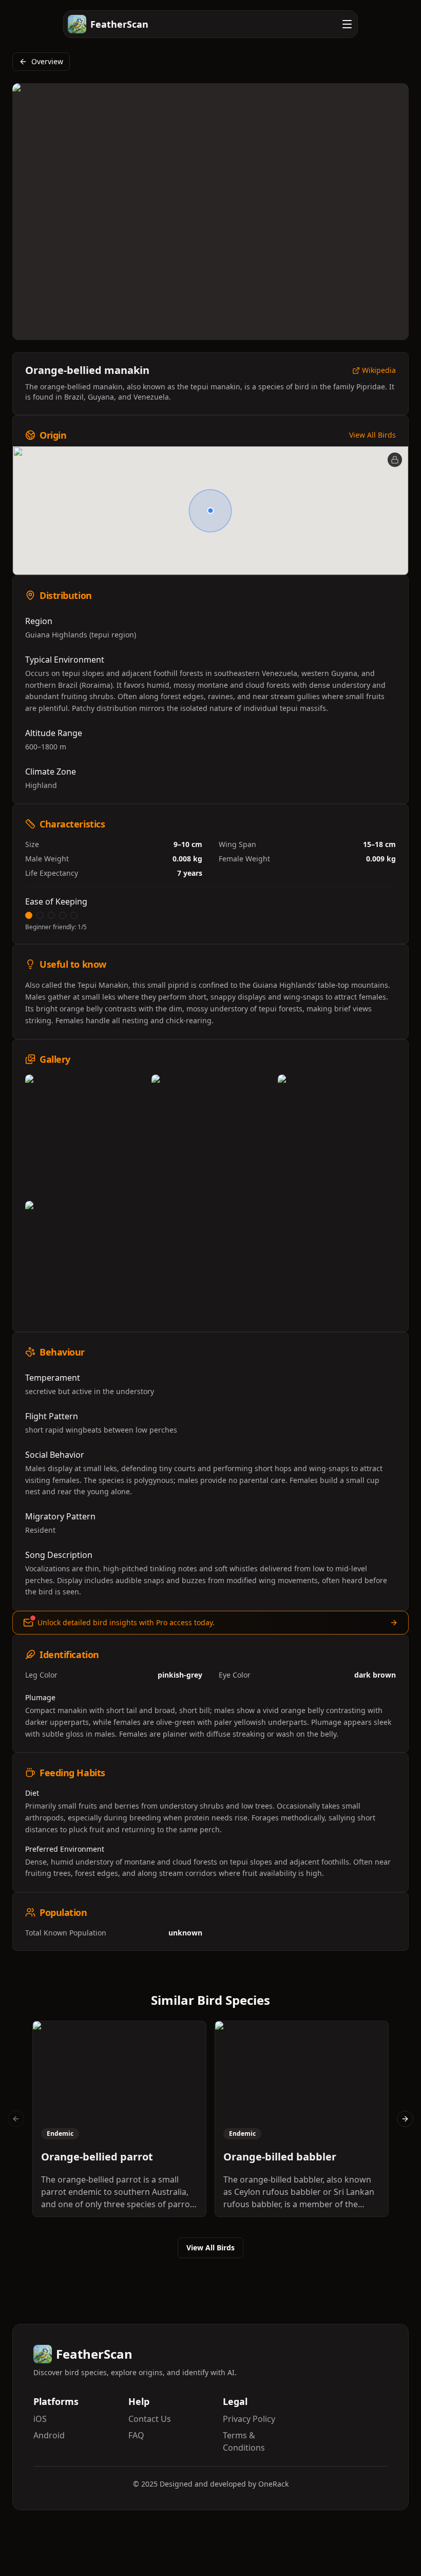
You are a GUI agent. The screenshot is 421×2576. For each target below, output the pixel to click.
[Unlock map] (395, 460)
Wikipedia (379, 371)
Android (49, 2435)
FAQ (136, 2435)
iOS (40, 2419)
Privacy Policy (249, 2419)
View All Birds (372, 435)
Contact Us (150, 2419)
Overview (47, 61)
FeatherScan (119, 24)
